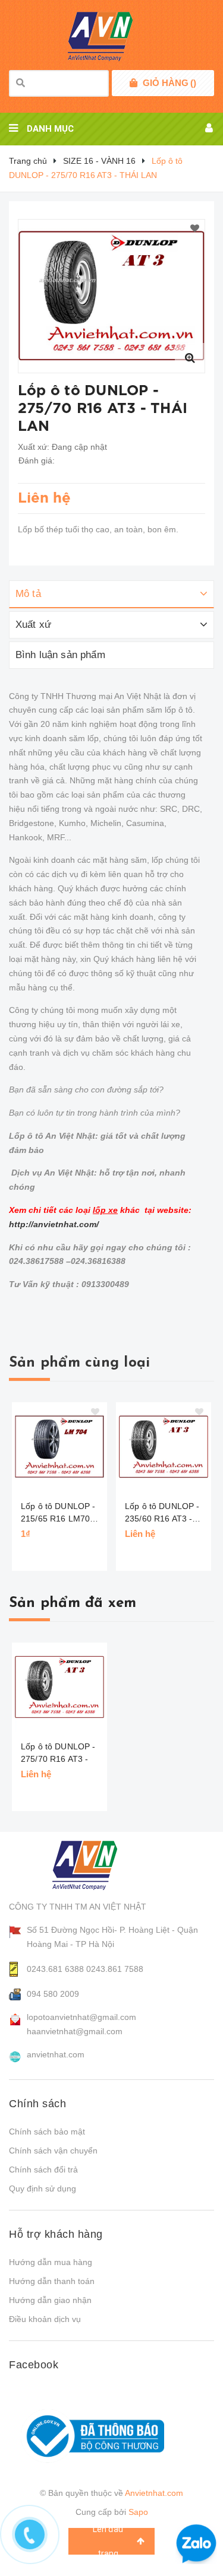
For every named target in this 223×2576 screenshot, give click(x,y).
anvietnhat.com (56, 2054)
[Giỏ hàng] (134, 83)
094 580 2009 (53, 1994)
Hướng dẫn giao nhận (50, 2300)
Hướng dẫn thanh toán (52, 2281)
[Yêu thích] (195, 229)
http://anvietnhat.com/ (54, 1224)
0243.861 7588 (115, 1969)
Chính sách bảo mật (47, 2132)
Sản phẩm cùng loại (79, 1363)
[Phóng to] (190, 358)
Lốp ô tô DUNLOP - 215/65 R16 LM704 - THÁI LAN (61, 1513)
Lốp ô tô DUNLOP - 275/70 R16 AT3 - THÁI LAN (58, 1759)
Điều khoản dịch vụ (45, 2319)
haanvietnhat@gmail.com (75, 2031)
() (169, 83)
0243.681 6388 (55, 1969)
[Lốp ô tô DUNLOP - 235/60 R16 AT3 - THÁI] (164, 1447)
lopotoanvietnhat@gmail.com (81, 2017)
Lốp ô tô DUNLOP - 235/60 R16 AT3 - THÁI (162, 1513)
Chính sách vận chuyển (53, 2151)
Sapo (138, 2512)
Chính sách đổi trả (43, 2170)
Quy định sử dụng (43, 2189)
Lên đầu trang (108, 2541)
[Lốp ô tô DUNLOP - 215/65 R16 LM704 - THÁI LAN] (59, 1447)
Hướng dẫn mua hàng (51, 2262)
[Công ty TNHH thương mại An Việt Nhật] (96, 1865)
